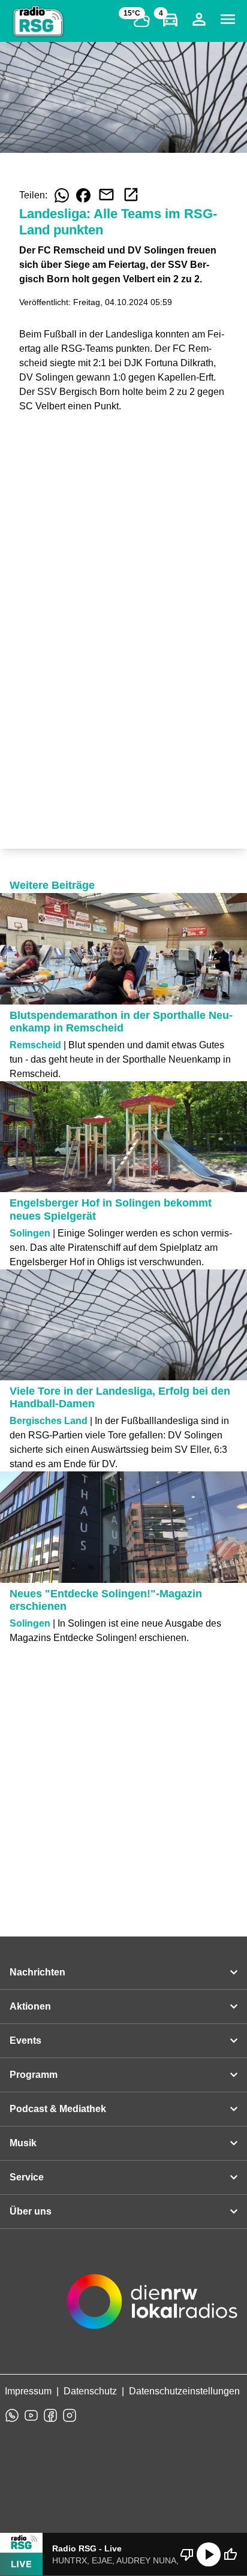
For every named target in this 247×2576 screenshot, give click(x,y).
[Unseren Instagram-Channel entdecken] (70, 2415)
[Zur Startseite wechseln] (38, 22)
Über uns (31, 2211)
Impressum (28, 2391)
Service (27, 2177)
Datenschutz (90, 2391)
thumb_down (187, 2554)
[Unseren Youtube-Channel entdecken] (31, 2415)
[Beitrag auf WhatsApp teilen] (62, 195)
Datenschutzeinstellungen (184, 2391)
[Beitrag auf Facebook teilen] (83, 195)
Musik (23, 2143)
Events (25, 2040)
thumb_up (230, 2554)
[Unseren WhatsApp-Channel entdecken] (12, 2415)
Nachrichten (37, 1972)
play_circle (209, 2554)
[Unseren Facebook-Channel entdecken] (50, 2415)
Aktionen (30, 2006)
